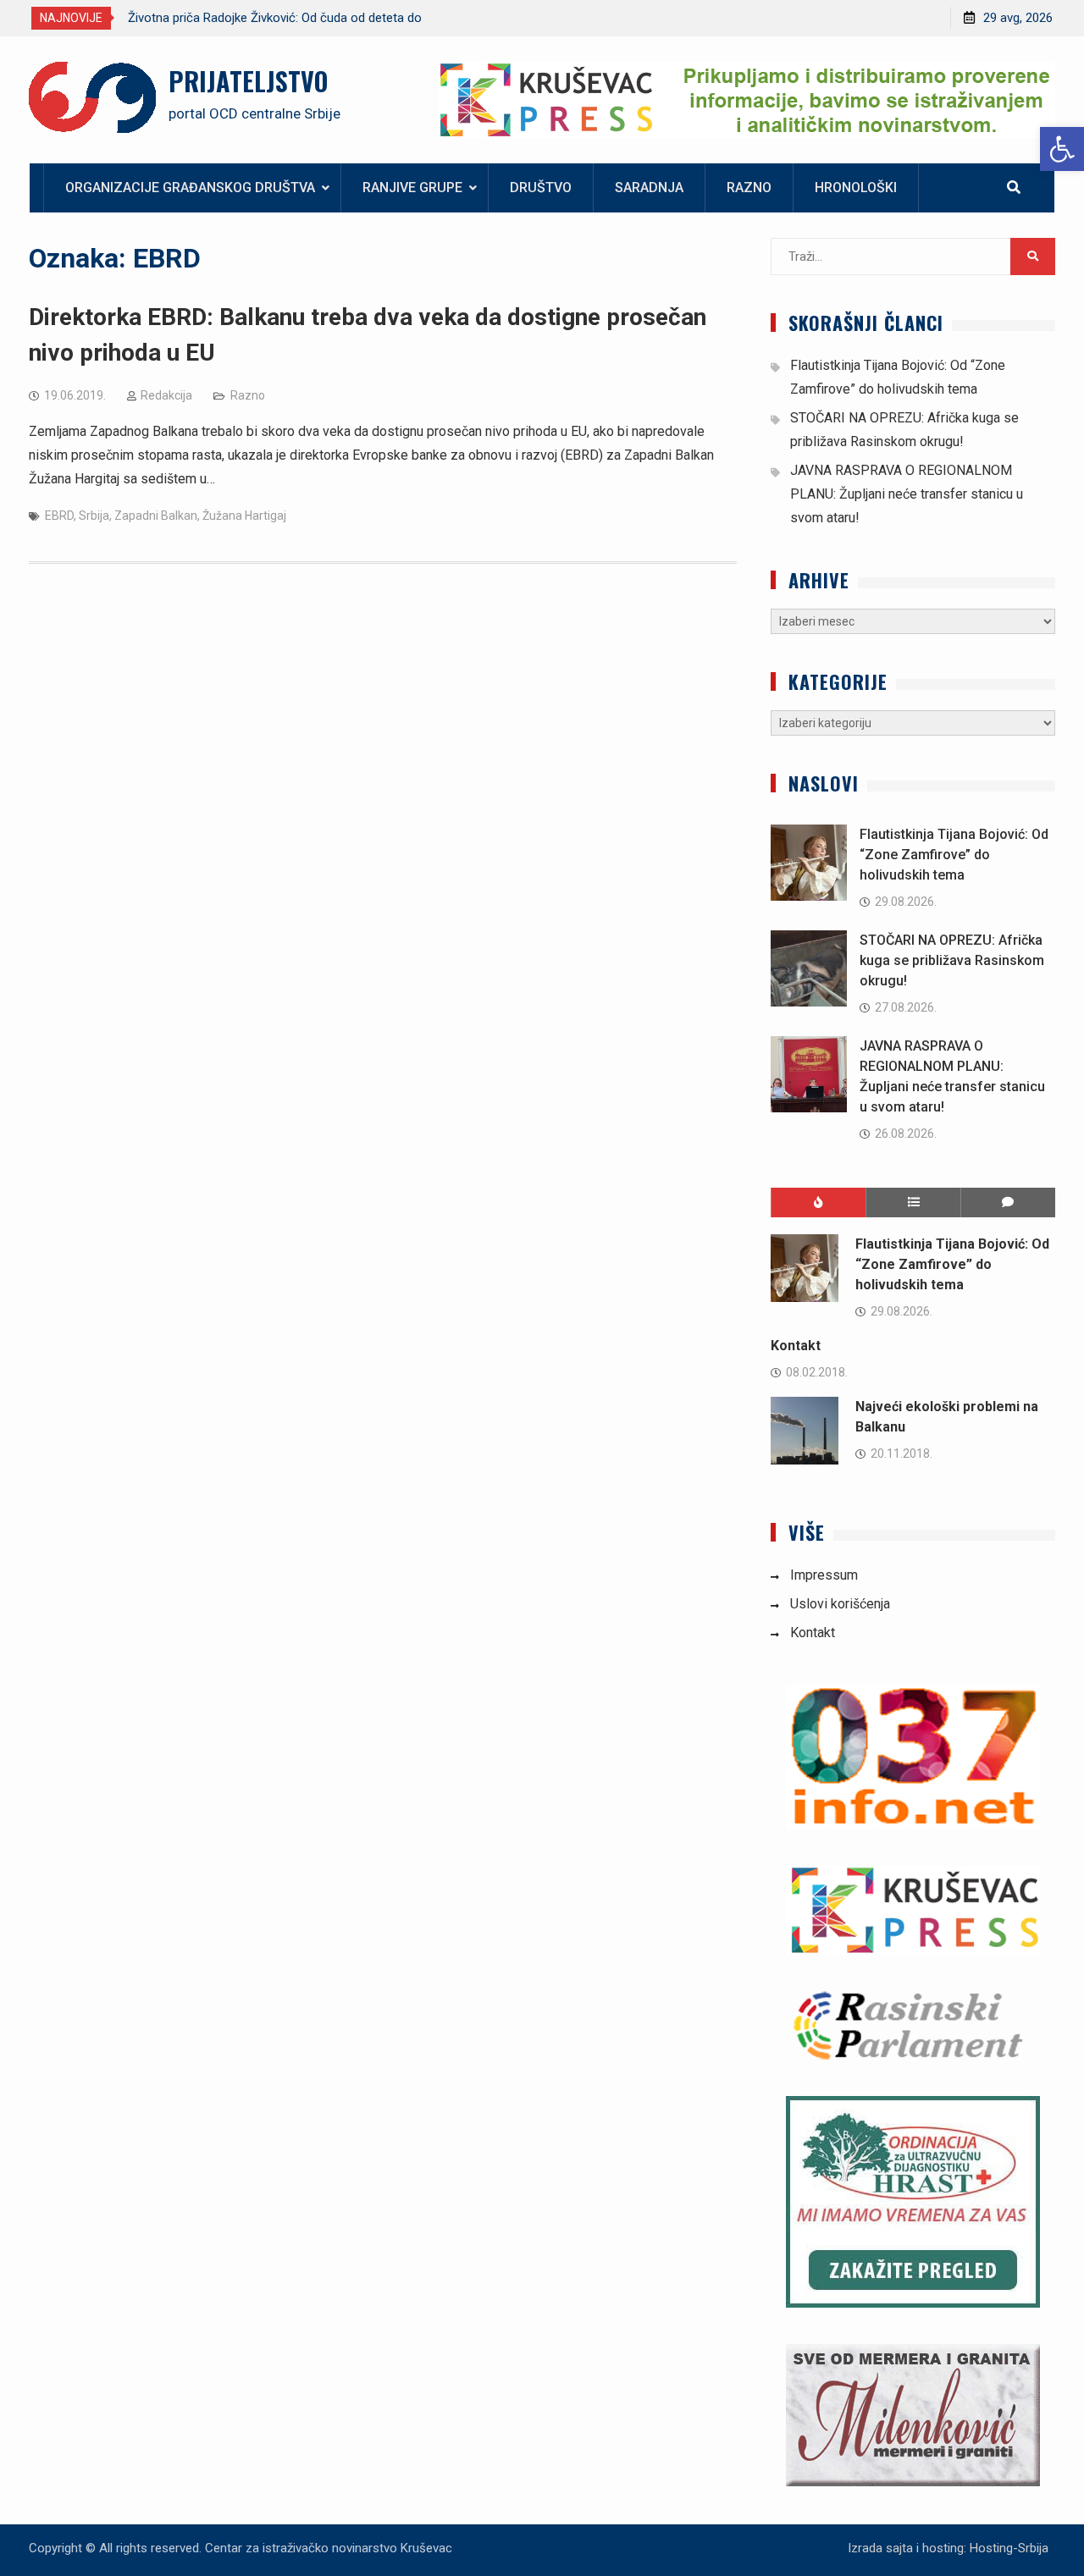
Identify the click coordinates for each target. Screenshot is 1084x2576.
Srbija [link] (94, 516)
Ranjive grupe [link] (412, 188)
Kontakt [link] (796, 1346)
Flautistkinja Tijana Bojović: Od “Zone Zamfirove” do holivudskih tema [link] (954, 855)
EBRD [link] (59, 516)
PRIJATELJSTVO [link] (248, 81)
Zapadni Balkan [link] (156, 516)
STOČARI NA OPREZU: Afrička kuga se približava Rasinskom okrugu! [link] (952, 960)
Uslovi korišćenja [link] (840, 1604)
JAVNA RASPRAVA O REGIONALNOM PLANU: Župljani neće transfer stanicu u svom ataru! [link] (907, 494)
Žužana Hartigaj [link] (244, 516)
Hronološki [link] (856, 188)
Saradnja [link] (649, 188)
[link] (1062, 149)
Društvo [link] (541, 188)
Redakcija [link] (166, 395)
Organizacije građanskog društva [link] (190, 188)
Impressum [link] (824, 1575)
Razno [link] (749, 188)
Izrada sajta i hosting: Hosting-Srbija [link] (948, 2548)
